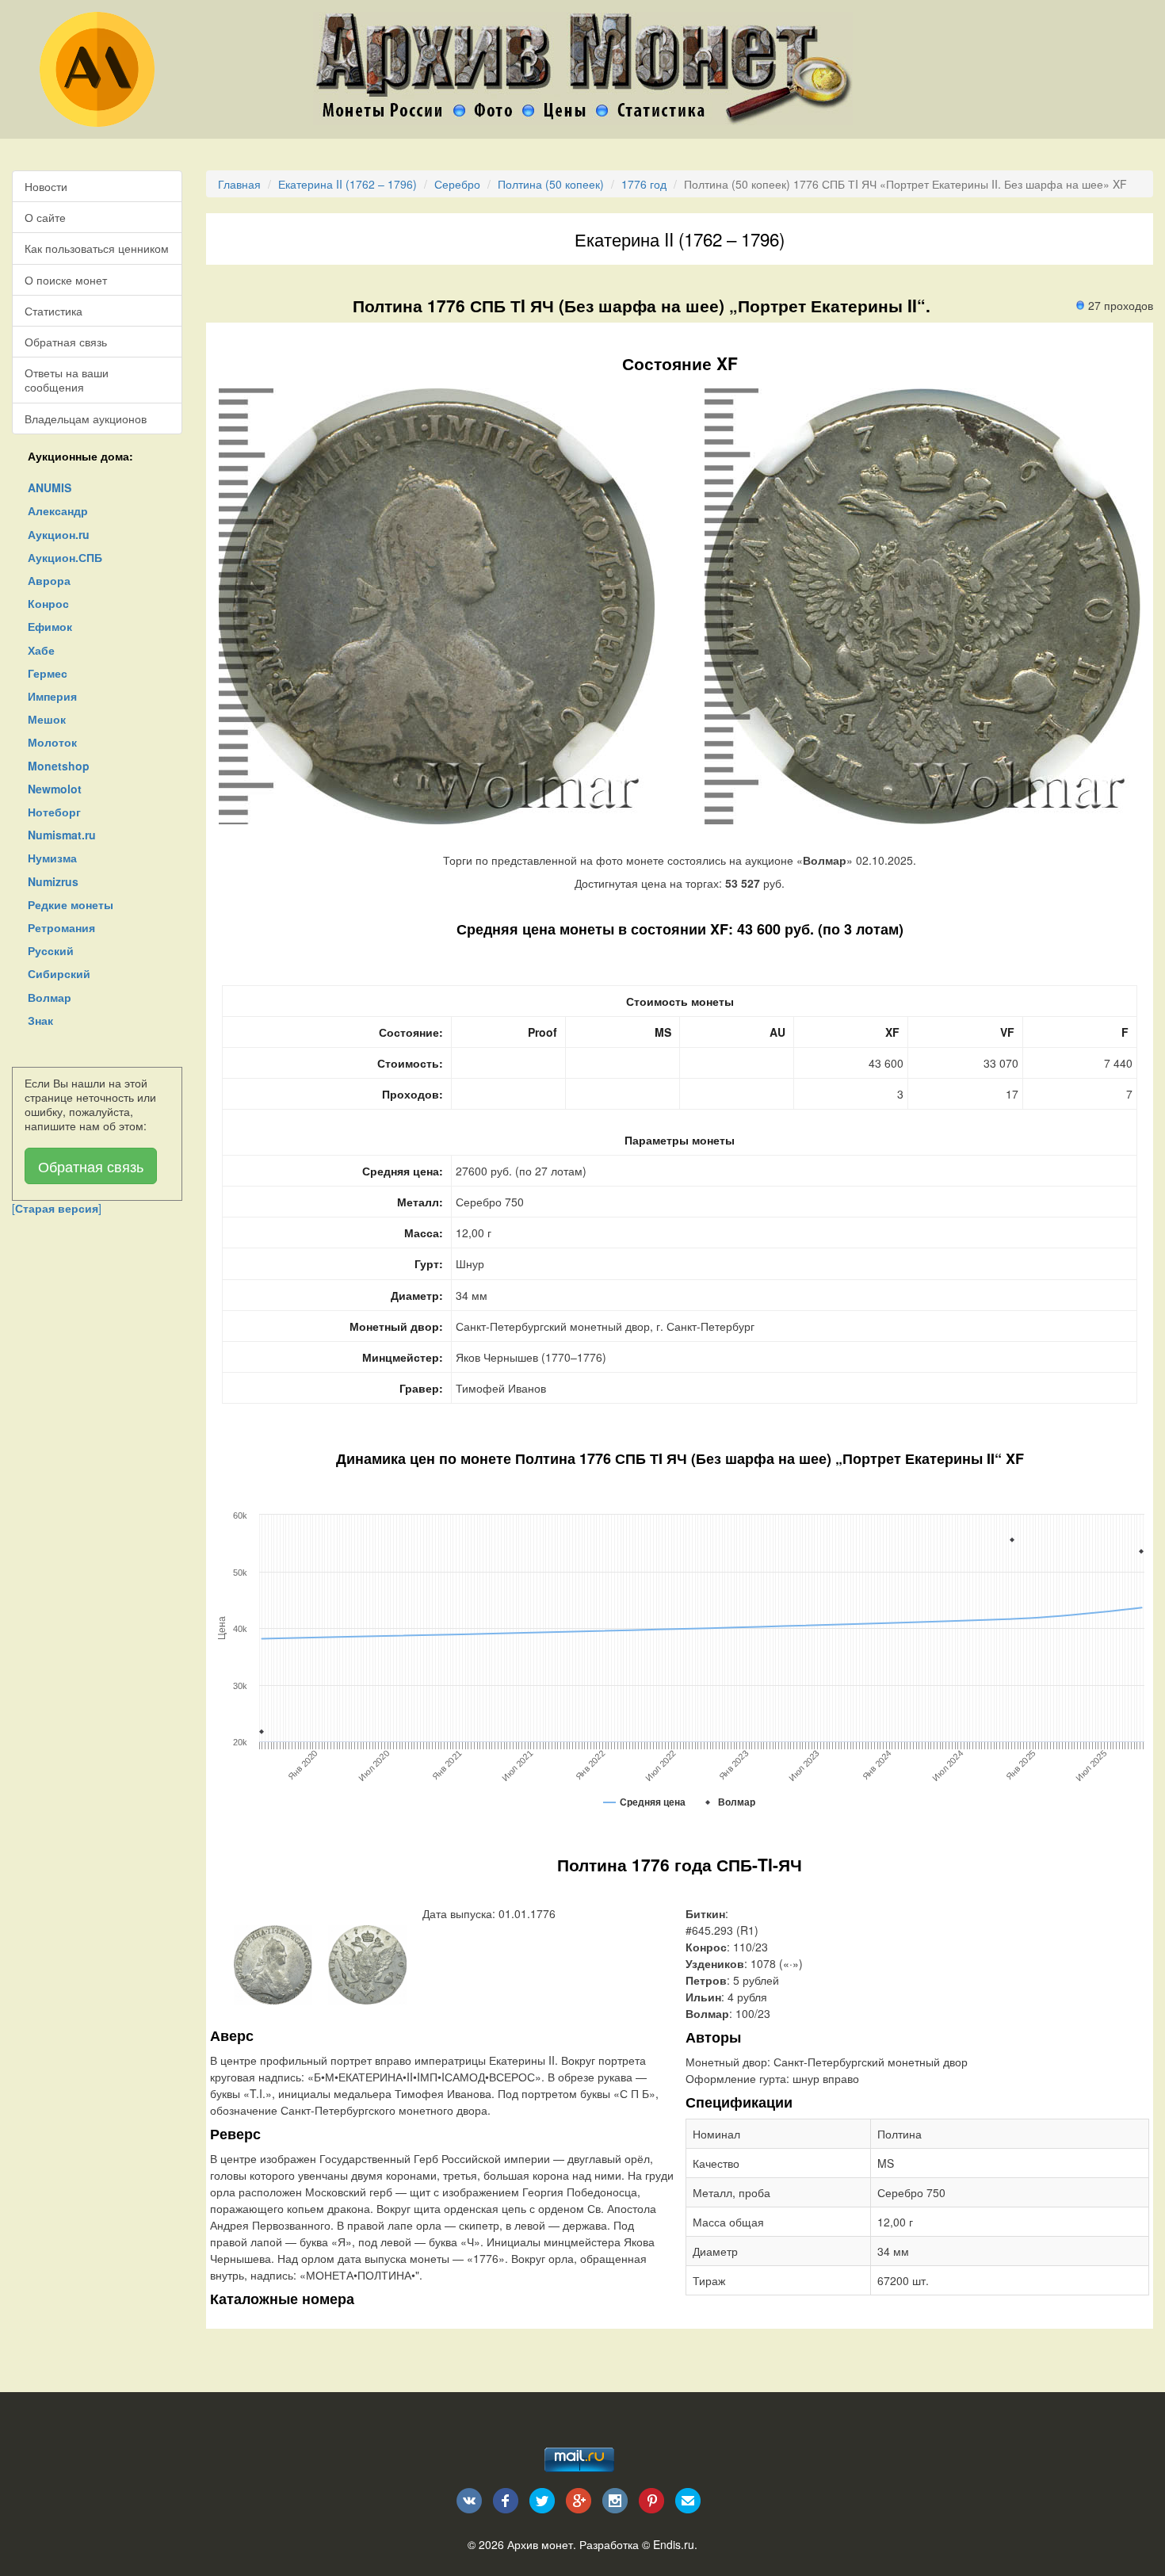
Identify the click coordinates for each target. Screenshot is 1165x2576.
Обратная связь (66, 342)
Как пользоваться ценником (97, 248)
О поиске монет (66, 280)
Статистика (53, 311)
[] (57, 1208)
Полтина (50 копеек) (551, 184)
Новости (46, 186)
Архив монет (540, 2544)
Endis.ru (674, 2544)
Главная (239, 184)
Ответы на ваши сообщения (67, 380)
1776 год (644, 184)
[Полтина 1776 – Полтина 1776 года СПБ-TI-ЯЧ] (273, 1963)
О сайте (45, 217)
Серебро (457, 184)
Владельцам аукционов (86, 419)
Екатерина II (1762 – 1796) (348, 184)
